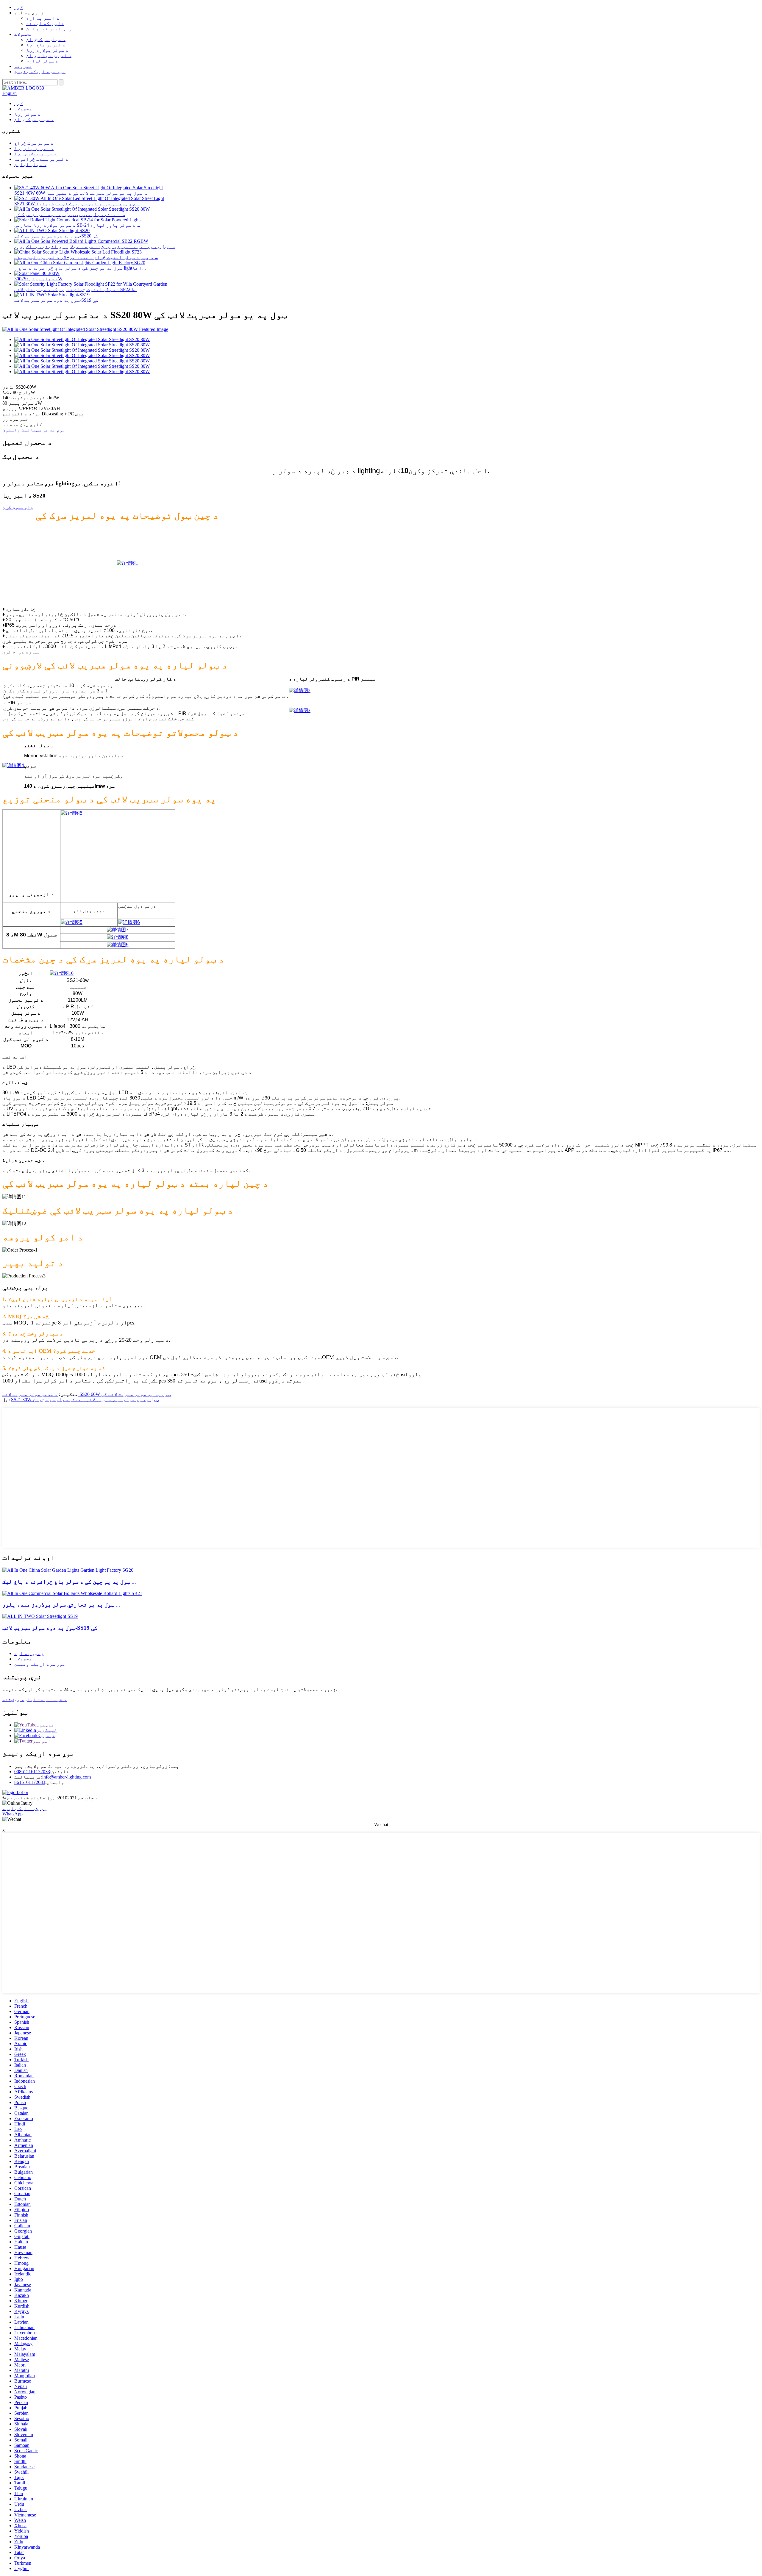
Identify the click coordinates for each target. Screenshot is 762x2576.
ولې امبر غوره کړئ (49, 29)
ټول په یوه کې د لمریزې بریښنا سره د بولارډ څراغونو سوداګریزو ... (95, 247)
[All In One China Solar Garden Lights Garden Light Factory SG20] (68, 1570)
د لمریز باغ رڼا (46, 45)
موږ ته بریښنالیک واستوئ (34, 430)
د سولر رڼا (27, 114)
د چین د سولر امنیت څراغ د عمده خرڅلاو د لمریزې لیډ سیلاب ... (86, 257)
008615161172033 (32, 1772)
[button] (18, 507)
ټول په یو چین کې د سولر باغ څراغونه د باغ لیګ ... (69, 1582)
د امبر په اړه (43, 18)
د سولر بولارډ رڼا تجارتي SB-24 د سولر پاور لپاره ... (77, 225)
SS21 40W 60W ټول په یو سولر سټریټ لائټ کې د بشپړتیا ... (81, 193)
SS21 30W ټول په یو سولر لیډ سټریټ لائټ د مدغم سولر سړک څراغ (85, 1400)
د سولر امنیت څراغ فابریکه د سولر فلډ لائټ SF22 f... (75, 289)
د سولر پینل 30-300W (38, 279)
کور (19, 7)
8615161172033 (30, 1782)
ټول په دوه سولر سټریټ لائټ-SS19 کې (56, 300)
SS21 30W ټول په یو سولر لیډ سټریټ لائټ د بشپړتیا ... (77, 204)
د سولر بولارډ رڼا (47, 50)
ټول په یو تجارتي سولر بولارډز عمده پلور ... (61, 1605)
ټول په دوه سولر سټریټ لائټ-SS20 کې (56, 236)
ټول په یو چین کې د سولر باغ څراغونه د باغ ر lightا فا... (80, 268)
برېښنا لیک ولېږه (24, 1808)
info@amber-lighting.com (67, 1777)
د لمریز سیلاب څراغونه (41, 159)
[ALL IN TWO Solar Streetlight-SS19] (40, 1616)
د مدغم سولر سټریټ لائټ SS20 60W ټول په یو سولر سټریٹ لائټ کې (87, 1394)
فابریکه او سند (45, 23)
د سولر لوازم (42, 61)
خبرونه (23, 66)
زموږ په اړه (29, 1653)
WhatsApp (13, 1814)
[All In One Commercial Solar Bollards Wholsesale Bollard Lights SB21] (72, 1593)
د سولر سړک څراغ (46, 39)
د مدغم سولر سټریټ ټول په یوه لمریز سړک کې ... (70, 214)
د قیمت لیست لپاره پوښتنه (35, 1700)
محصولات (23, 34)
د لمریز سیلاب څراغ (49, 55)
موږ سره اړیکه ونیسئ (40, 72)
